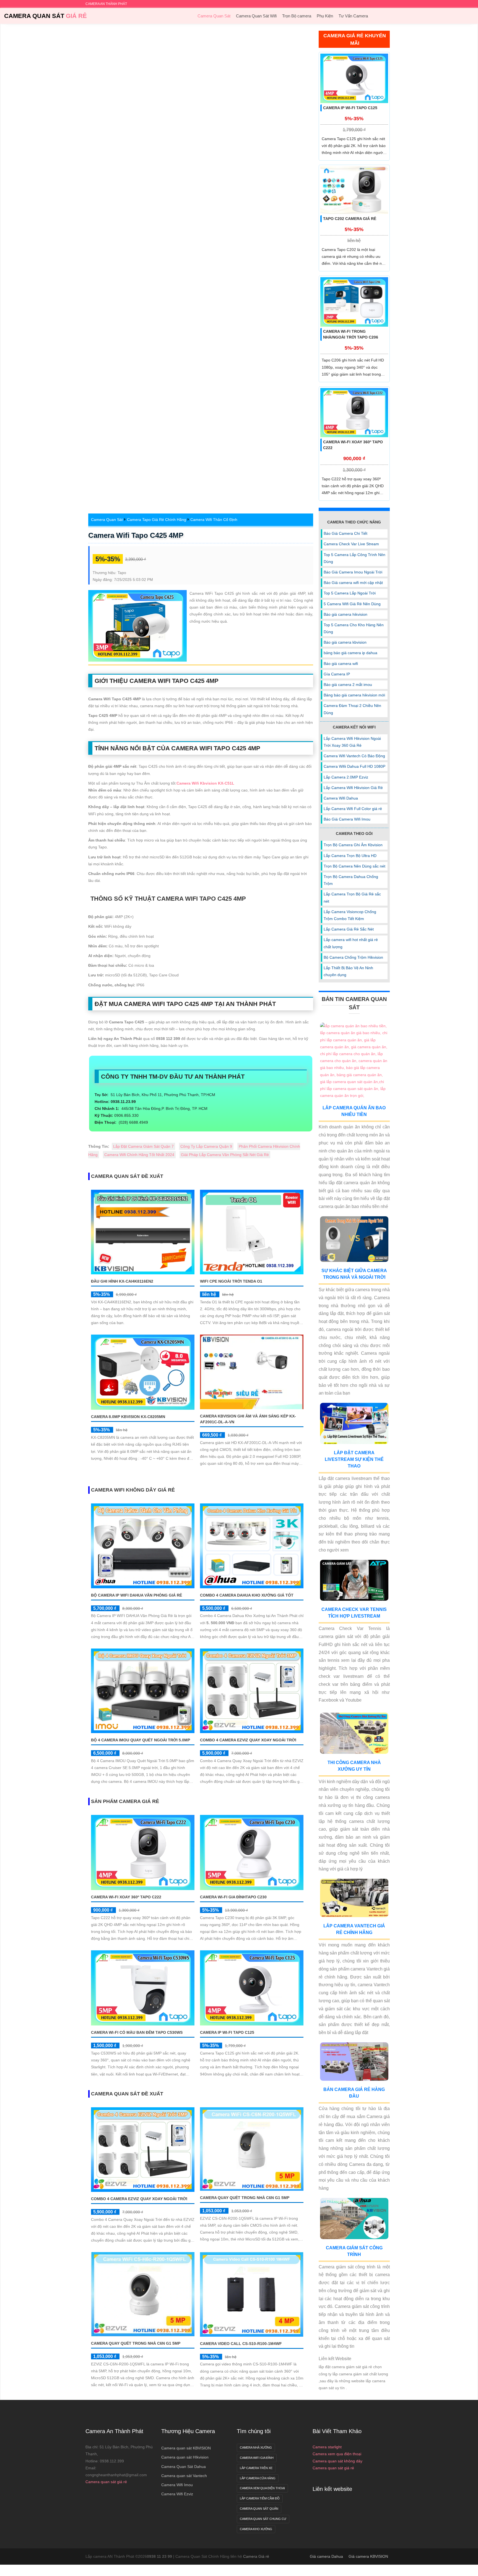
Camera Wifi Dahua (341, 798)
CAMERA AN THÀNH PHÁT (106, 4)
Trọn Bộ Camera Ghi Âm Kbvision (353, 845)
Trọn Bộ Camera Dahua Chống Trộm (351, 880)
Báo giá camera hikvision (345, 614)
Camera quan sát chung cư (263, 2519)
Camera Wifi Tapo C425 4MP (136, 535)
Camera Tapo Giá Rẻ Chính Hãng (157, 520)
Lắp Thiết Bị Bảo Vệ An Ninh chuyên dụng (348, 971)
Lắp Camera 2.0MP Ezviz (346, 777)
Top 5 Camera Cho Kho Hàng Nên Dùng (354, 628)
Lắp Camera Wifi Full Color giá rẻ (353, 809)
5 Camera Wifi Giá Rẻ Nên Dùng (352, 604)
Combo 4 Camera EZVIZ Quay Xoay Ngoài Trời (248, 1740)
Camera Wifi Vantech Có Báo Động (354, 756)
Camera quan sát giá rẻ (106, 2482)
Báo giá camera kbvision (345, 642)
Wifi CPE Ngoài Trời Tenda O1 (231, 1281)
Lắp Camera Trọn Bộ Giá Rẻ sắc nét (352, 897)
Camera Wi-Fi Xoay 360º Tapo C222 (126, 1897)
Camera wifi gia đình (257, 2458)
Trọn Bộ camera (297, 16)
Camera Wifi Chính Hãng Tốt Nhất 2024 (139, 1155)
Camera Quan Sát (46, 16)
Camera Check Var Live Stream (351, 544)
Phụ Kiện (325, 16)
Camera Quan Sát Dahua (184, 2467)
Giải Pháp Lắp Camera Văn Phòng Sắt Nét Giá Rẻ (225, 1155)
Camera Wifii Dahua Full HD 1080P (354, 766)
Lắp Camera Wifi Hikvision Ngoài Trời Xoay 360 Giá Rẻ (352, 742)
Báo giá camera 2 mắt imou (348, 685)
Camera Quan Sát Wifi (256, 16)
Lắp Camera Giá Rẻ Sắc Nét (349, 929)
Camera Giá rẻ (256, 2556)
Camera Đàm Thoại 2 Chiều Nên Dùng (352, 709)
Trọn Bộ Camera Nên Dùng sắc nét (354, 866)
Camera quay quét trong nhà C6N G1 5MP (245, 2198)
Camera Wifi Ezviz (177, 2494)
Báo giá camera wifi (341, 664)
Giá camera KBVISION (368, 2556)
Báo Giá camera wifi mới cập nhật (353, 583)
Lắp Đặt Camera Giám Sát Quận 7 (143, 1146)
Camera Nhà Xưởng (256, 2447)
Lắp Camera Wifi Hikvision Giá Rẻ (353, 788)
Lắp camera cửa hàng (258, 2478)
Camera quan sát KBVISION (186, 2448)
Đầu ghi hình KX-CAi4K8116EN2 (122, 1281)
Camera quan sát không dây (337, 2461)
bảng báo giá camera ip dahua (350, 653)
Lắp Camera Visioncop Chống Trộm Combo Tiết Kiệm (350, 915)
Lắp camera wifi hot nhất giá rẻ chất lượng (351, 943)
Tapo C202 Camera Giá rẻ (350, 219)
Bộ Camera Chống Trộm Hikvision (353, 957)
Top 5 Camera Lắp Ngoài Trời (350, 593)
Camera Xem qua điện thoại (262, 2488)
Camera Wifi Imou (177, 2485)
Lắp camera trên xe (256, 2468)
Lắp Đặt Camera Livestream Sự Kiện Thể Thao (354, 1459)
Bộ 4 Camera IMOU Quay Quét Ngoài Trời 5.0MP (141, 1740)
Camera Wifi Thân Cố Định (214, 520)
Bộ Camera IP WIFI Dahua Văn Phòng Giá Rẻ (137, 1595)
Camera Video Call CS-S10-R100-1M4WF (241, 2344)
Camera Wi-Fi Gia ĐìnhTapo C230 (233, 1897)
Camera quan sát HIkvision (185, 2457)
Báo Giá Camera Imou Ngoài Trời (353, 572)
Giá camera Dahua (326, 2556)
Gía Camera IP (337, 674)
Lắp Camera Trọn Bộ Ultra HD (350, 856)
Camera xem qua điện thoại (337, 2454)
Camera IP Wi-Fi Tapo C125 (227, 2032)
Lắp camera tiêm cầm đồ (260, 2498)
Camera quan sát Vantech (184, 2476)
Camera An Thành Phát (114, 2431)
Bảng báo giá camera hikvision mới (354, 695)
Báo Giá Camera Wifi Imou (347, 819)
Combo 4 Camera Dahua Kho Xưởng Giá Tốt (247, 1595)
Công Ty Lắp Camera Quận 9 (206, 1146)
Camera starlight (327, 2447)
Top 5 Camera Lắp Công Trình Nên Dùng (354, 558)
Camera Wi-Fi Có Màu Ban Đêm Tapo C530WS (137, 2032)
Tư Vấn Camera (353, 16)
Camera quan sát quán (259, 2509)
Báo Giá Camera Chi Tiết (345, 533)
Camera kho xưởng (256, 2529)
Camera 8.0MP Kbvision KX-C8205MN (128, 1417)
